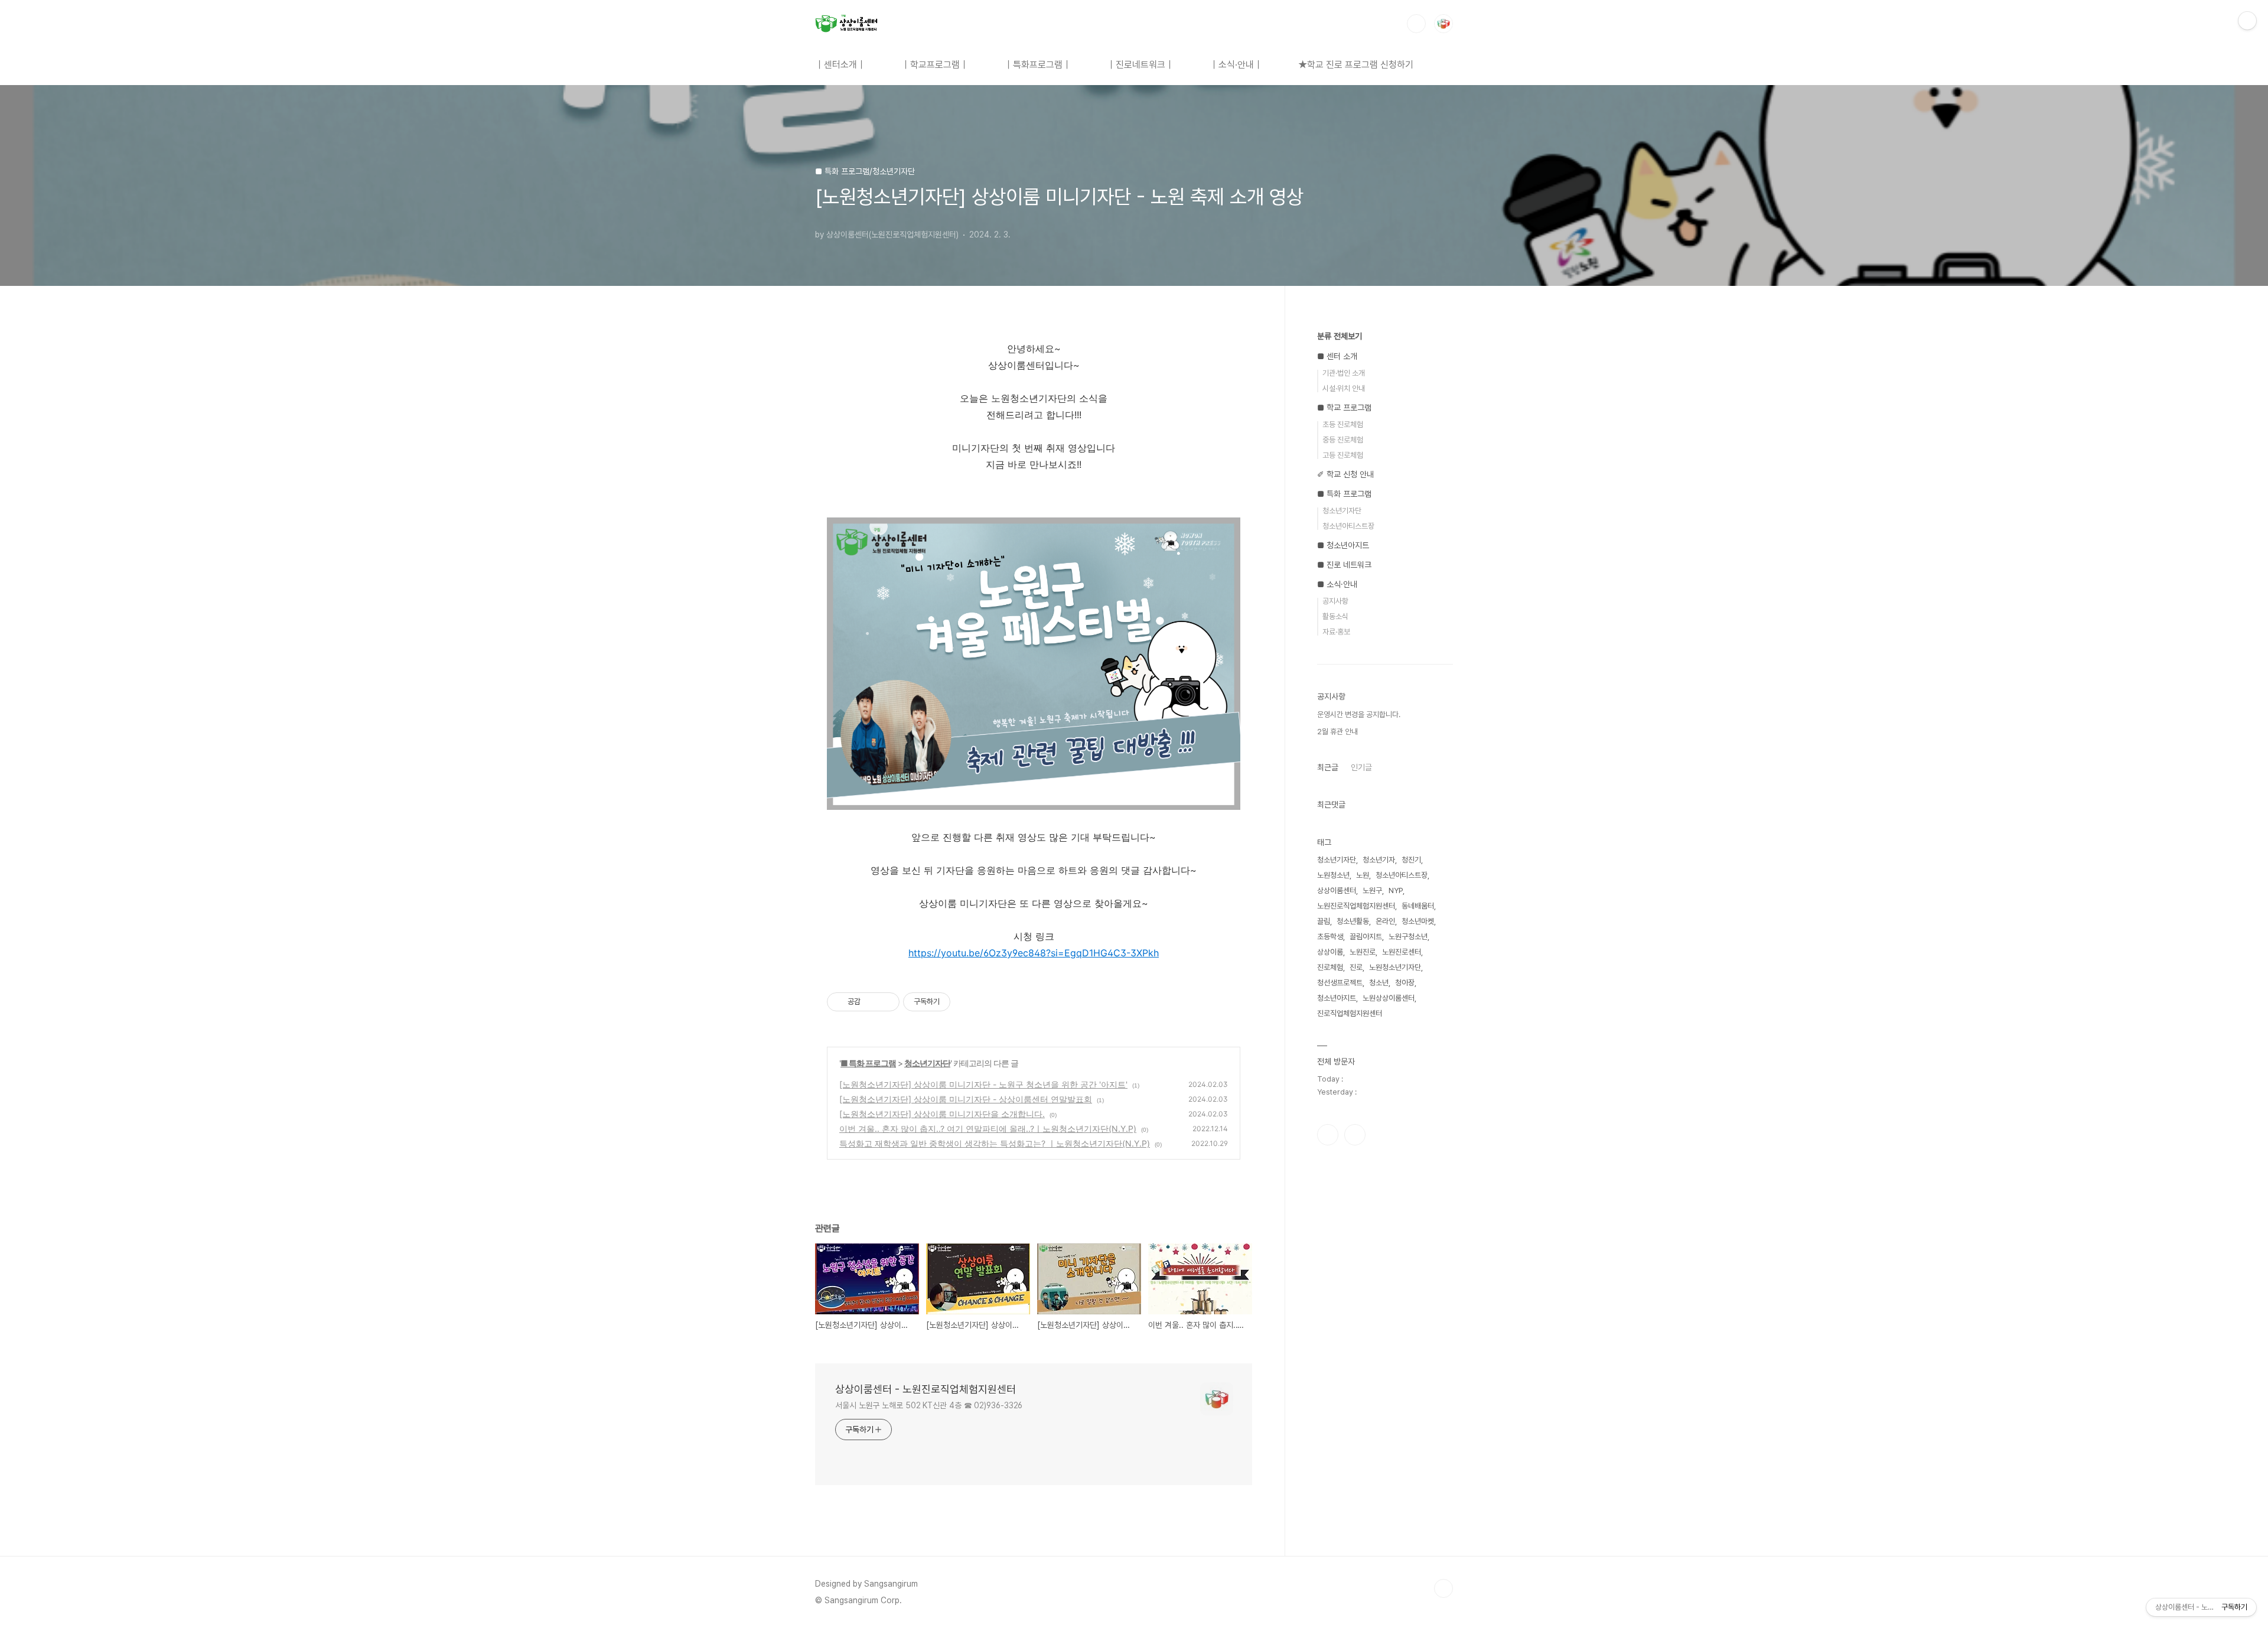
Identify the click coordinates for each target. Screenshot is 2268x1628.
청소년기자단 (927, 1063)
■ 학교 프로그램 (1344, 408)
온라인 (1385, 921)
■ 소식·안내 (1337, 584)
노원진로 (1363, 952)
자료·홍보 (1336, 632)
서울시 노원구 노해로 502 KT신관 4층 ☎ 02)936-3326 (929, 1405)
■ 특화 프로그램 (868, 1063)
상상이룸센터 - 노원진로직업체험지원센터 (926, 1389)
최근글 (1328, 767)
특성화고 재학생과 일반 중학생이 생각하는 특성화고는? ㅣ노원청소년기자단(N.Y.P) (995, 1143)
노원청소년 (1333, 875)
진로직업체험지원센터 (1350, 1013)
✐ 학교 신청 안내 (1345, 474)
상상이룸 (1330, 952)
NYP (1396, 890)
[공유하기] (871, 1002)
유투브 (1355, 1135)
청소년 (1379, 983)
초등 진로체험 (1343, 424)
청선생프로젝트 (1340, 983)
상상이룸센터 (1337, 890)
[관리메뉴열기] (2247, 21)
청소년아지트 (1337, 998)
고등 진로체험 (1343, 455)
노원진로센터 (1402, 952)
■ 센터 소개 (1337, 356)
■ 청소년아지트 (1343, 545)
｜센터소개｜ (840, 65)
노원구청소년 (1408, 937)
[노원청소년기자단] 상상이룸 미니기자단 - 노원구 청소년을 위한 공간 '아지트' (983, 1084)
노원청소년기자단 (1395, 967)
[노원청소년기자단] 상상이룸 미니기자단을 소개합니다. (942, 1114)
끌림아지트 (1366, 937)
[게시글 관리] (886, 1002)
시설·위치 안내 (1344, 388)
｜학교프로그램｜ (935, 65)
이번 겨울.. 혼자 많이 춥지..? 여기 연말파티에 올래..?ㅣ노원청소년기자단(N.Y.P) (988, 1129)
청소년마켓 (1418, 921)
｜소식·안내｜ (1236, 65)
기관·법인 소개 (1344, 373)
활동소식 (1335, 616)
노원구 (1372, 890)
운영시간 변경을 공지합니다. (1359, 714)
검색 (1416, 24)
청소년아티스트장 (1348, 526)
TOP (1443, 1588)
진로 (1356, 967)
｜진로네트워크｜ (1140, 65)
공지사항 (1335, 601)
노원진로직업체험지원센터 (1356, 906)
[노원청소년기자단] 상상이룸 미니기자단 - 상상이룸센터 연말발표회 (966, 1099)
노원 (1363, 875)
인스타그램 (1328, 1135)
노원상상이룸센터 (1389, 998)
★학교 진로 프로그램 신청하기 (1356, 65)
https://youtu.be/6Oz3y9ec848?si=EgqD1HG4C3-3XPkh (1034, 953)
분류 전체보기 (1340, 336)
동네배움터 (1418, 906)
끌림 (1324, 921)
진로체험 (1330, 967)
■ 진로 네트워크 (1344, 565)
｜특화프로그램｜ (1038, 65)
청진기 (1411, 860)
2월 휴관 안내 (1337, 732)
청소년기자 (1379, 860)
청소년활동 (1353, 921)
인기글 (1361, 767)
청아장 (1405, 983)
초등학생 (1330, 937)
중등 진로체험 (1343, 440)
